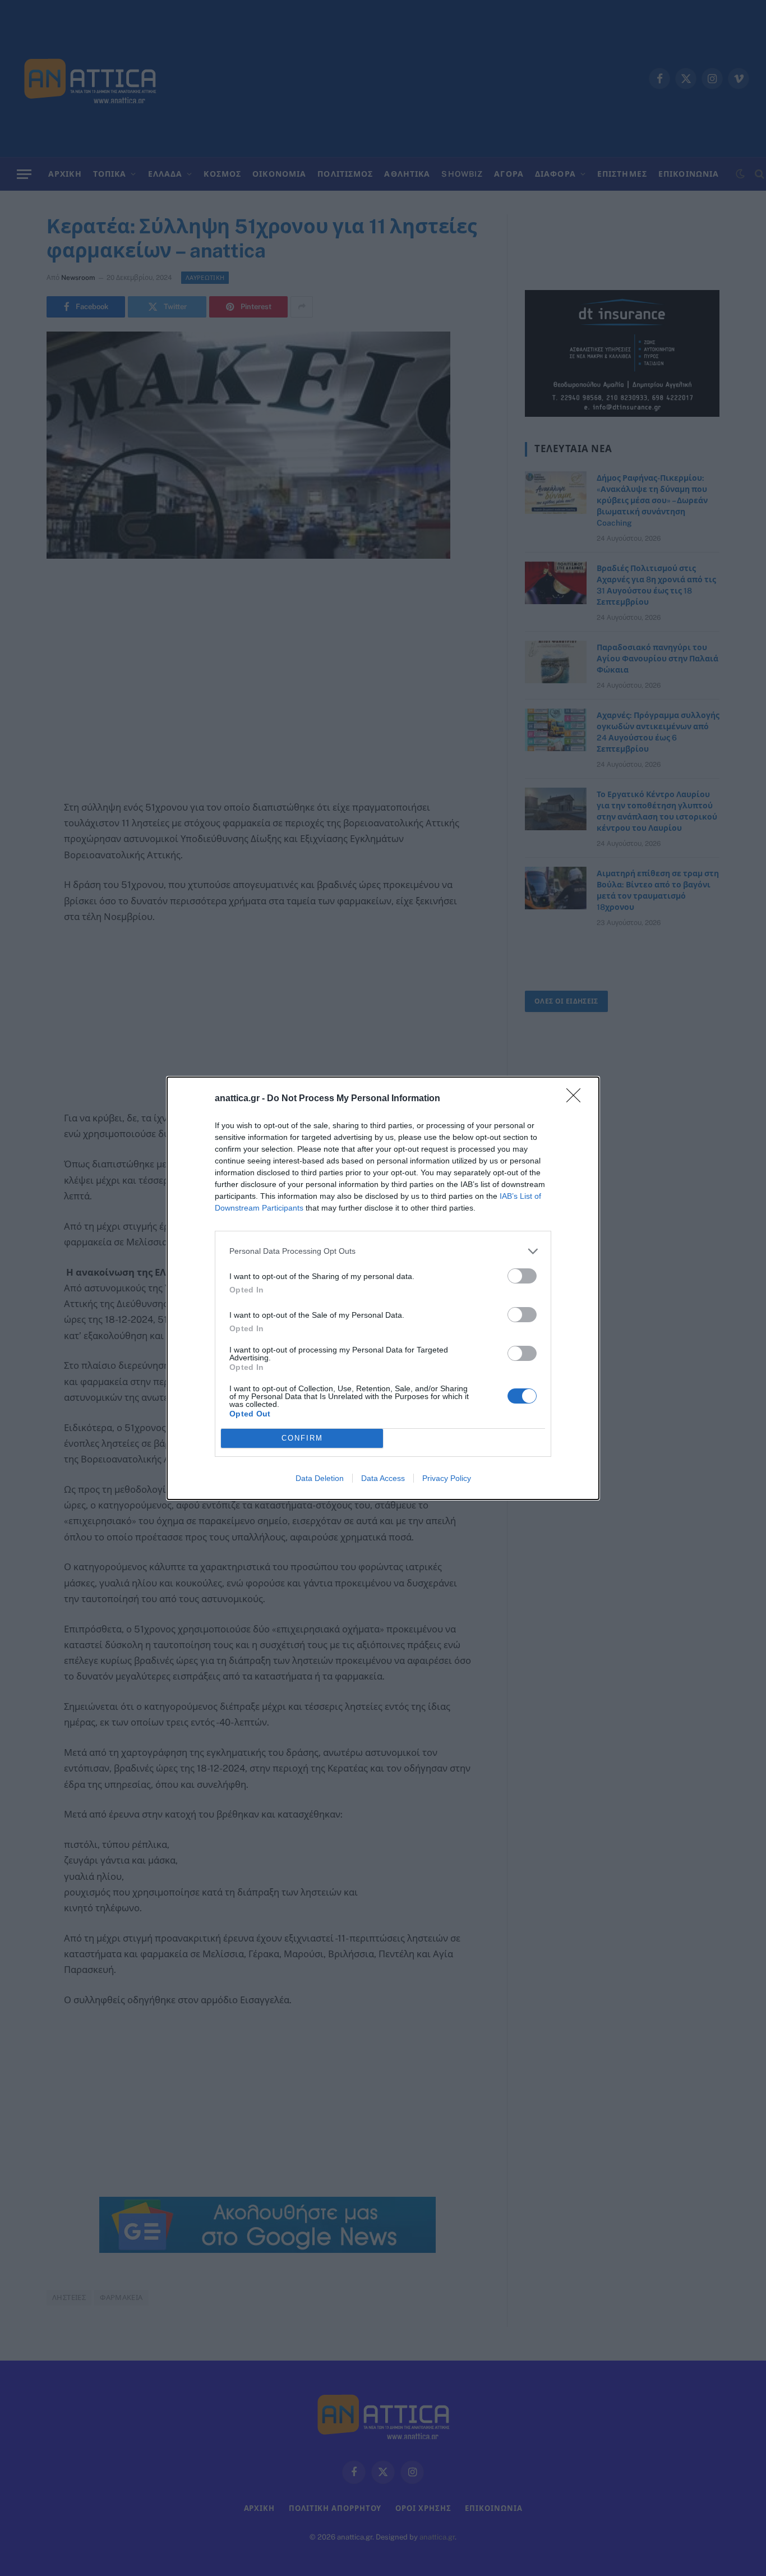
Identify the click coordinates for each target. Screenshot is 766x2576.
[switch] (522, 1276)
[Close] (577, 1099)
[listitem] (383, 1251)
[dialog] (383, 1288)
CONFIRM (302, 1438)
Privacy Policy (447, 1478)
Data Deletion (320, 1478)
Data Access (383, 1478)
